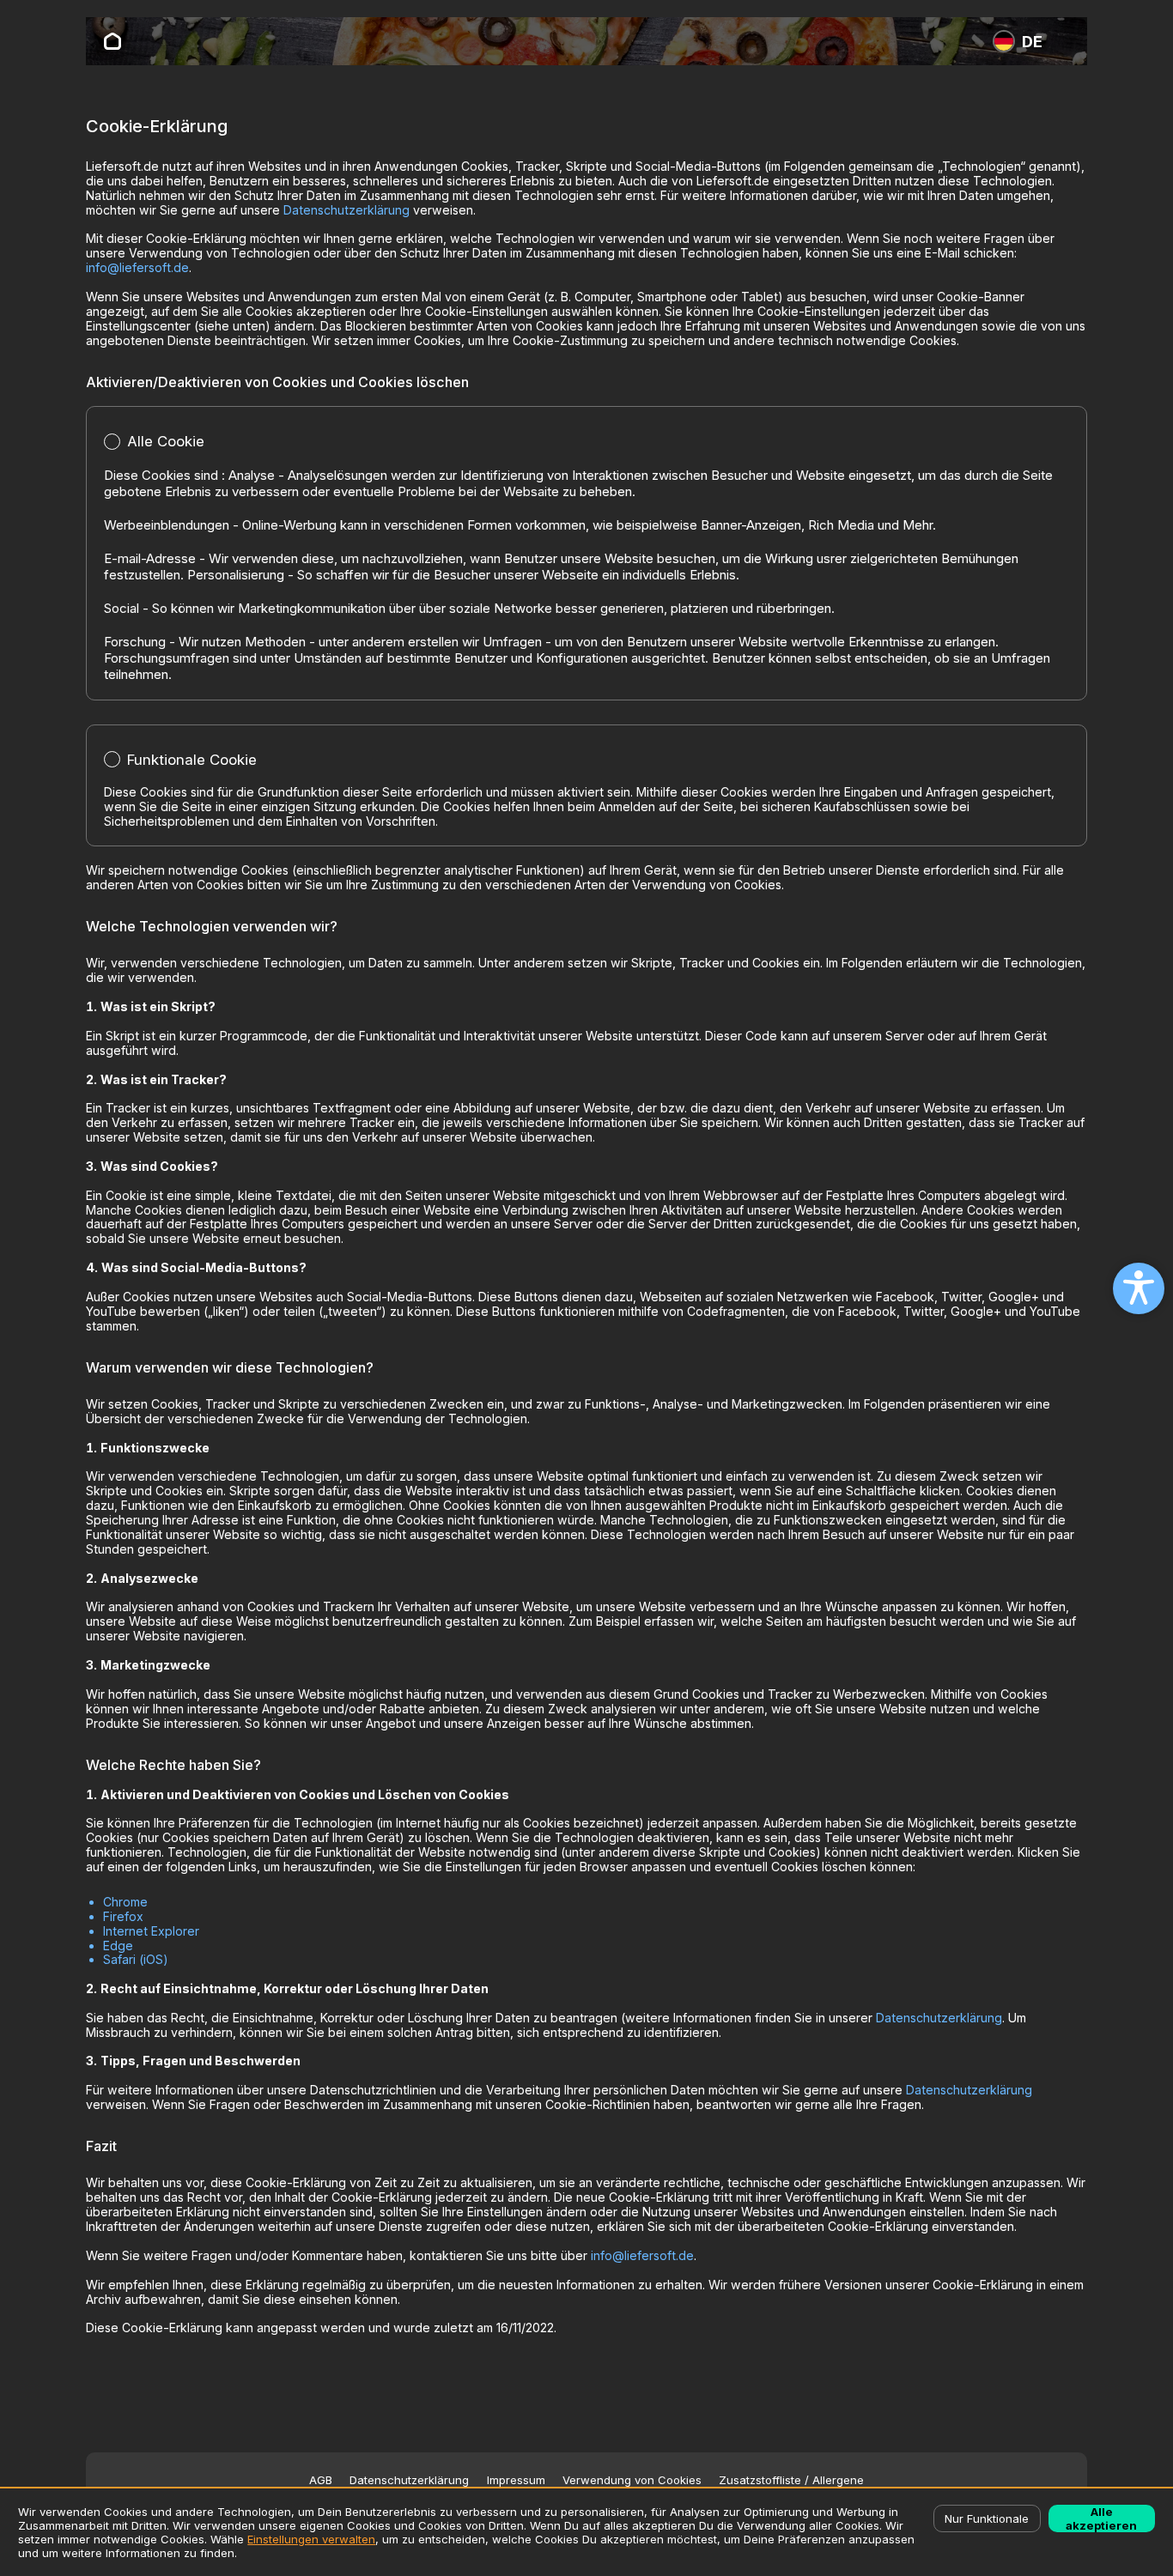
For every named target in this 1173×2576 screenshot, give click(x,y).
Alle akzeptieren (1101, 2518)
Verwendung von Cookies (632, 2480)
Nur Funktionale (987, 2518)
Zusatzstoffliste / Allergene (791, 2480)
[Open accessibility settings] (1139, 1288)
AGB (321, 2480)
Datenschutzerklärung (346, 210)
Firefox (123, 1916)
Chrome (125, 1902)
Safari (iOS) (136, 1959)
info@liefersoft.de (137, 267)
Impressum (516, 2480)
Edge (118, 1946)
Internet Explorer (151, 1931)
